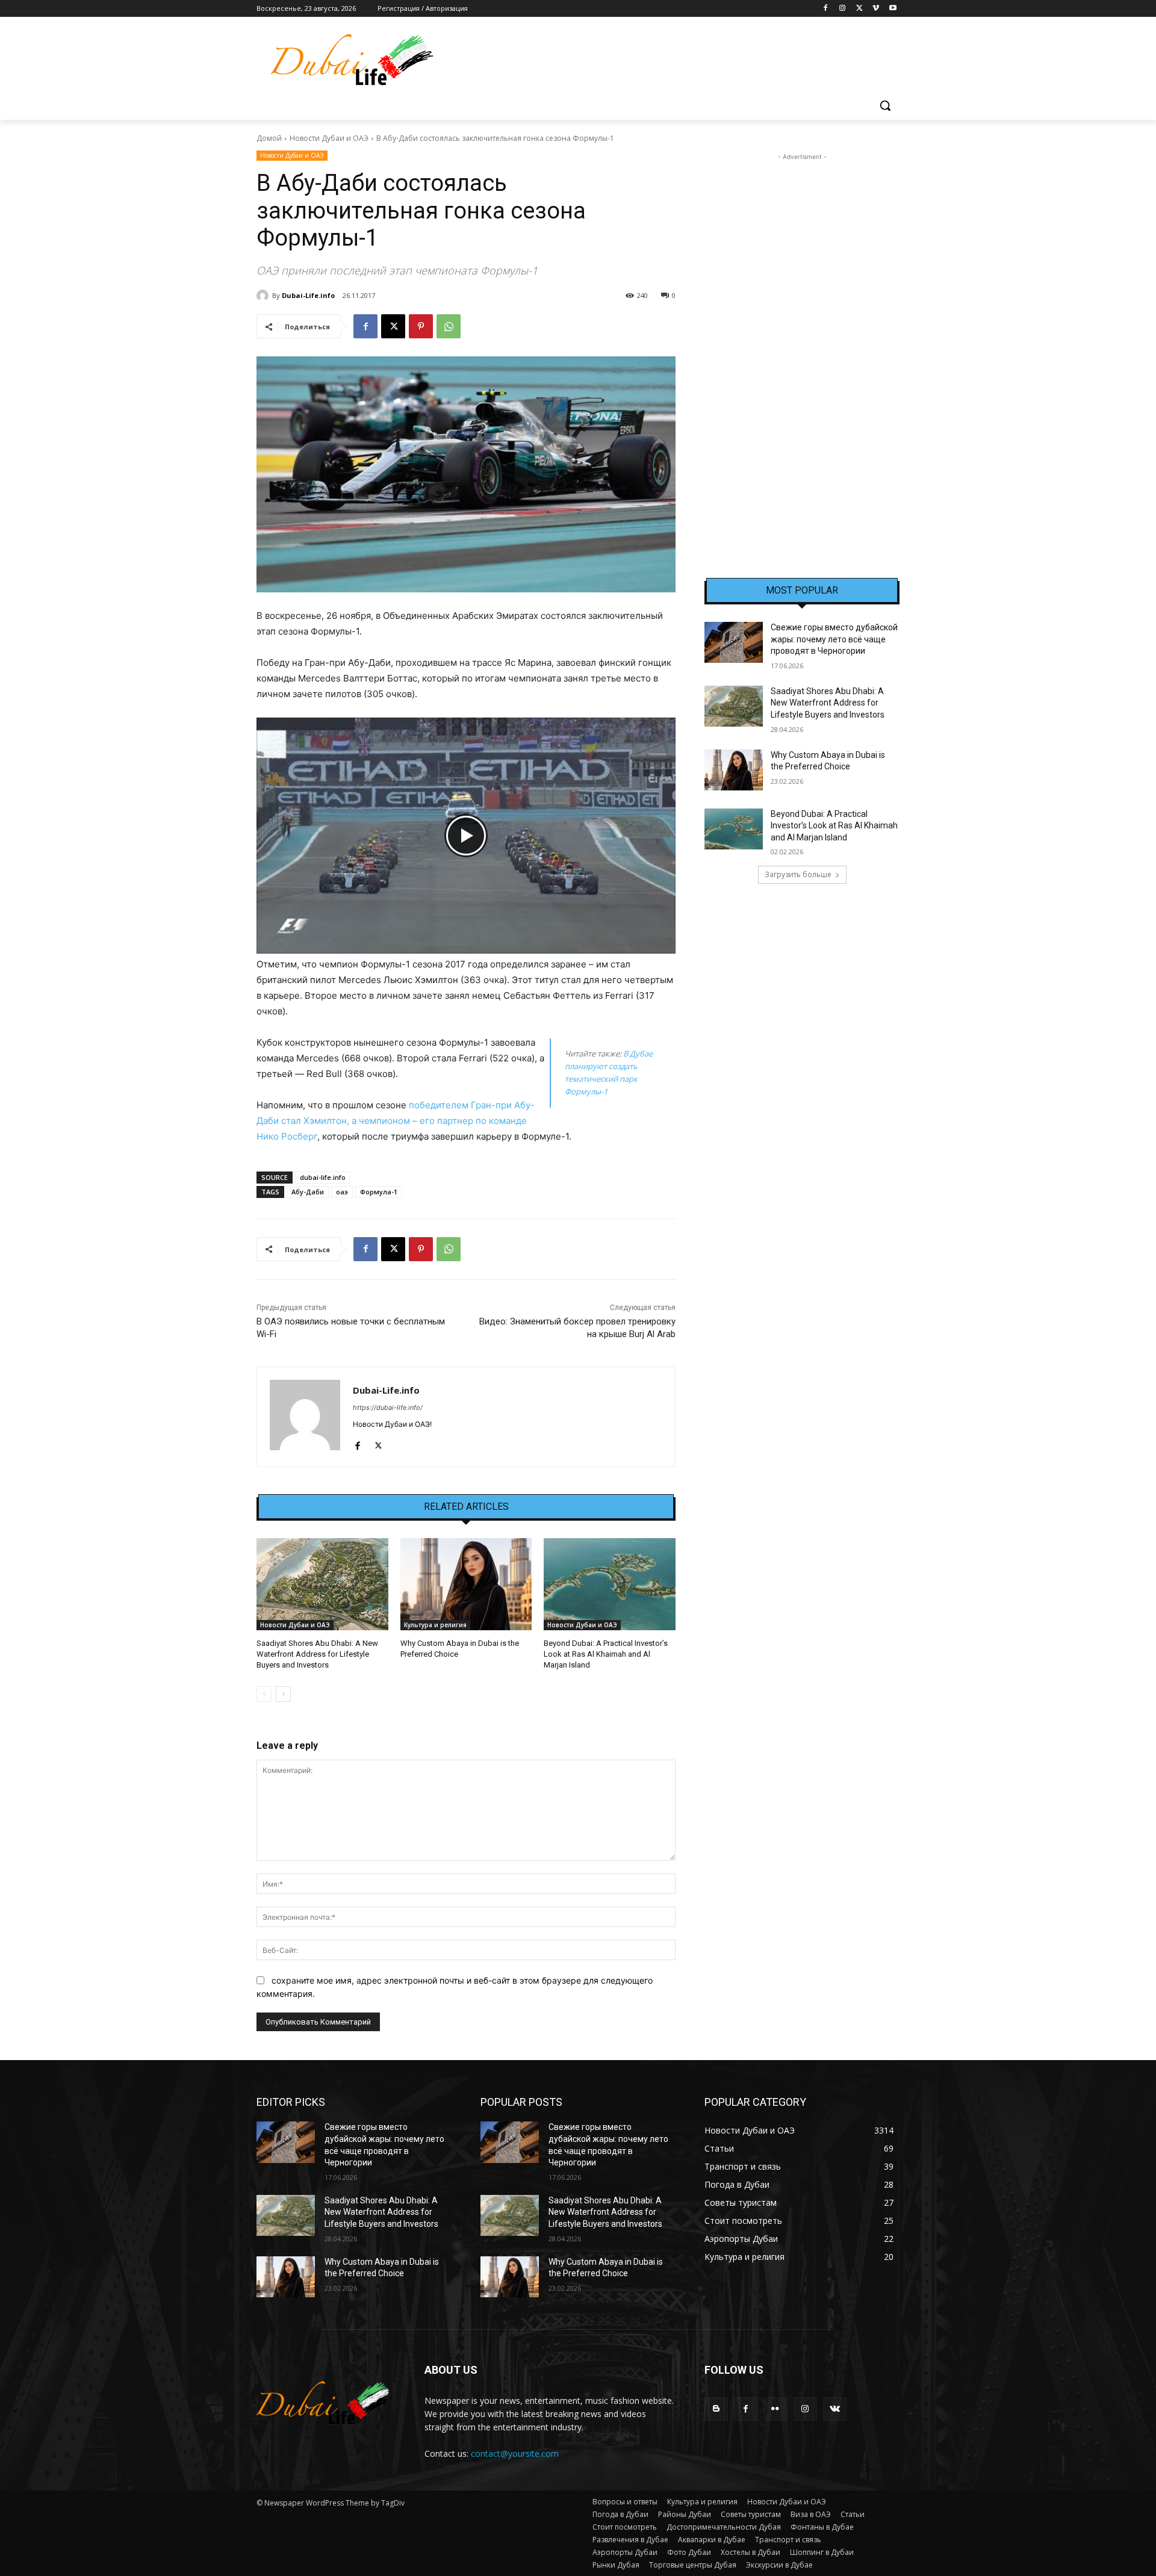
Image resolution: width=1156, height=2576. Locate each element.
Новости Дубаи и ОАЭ (329, 138)
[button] (885, 105)
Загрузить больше (798, 874)
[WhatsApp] (449, 326)
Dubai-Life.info (308, 295)
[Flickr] (775, 2409)
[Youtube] (893, 9)
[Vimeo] (876, 9)
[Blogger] (716, 2409)
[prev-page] (264, 1694)
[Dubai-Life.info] (264, 296)
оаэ (342, 1192)
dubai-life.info (323, 1177)
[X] (859, 9)
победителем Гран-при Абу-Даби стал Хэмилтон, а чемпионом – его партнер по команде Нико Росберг (396, 1121)
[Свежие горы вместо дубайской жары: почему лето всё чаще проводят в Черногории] (734, 642)
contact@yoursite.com (515, 2453)
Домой (269, 138)
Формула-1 (379, 1192)
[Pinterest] (421, 326)
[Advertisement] (802, 344)
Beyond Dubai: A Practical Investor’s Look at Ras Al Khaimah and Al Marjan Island (606, 1654)
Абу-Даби (308, 1192)
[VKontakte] (835, 2409)
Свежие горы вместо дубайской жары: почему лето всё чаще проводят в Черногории (834, 639)
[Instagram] (843, 9)
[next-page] (283, 1694)
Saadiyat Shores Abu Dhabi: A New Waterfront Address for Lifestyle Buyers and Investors (317, 1654)
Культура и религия (435, 1625)
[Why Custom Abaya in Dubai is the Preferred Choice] (466, 1584)
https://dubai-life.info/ (388, 1407)
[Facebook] (826, 9)
